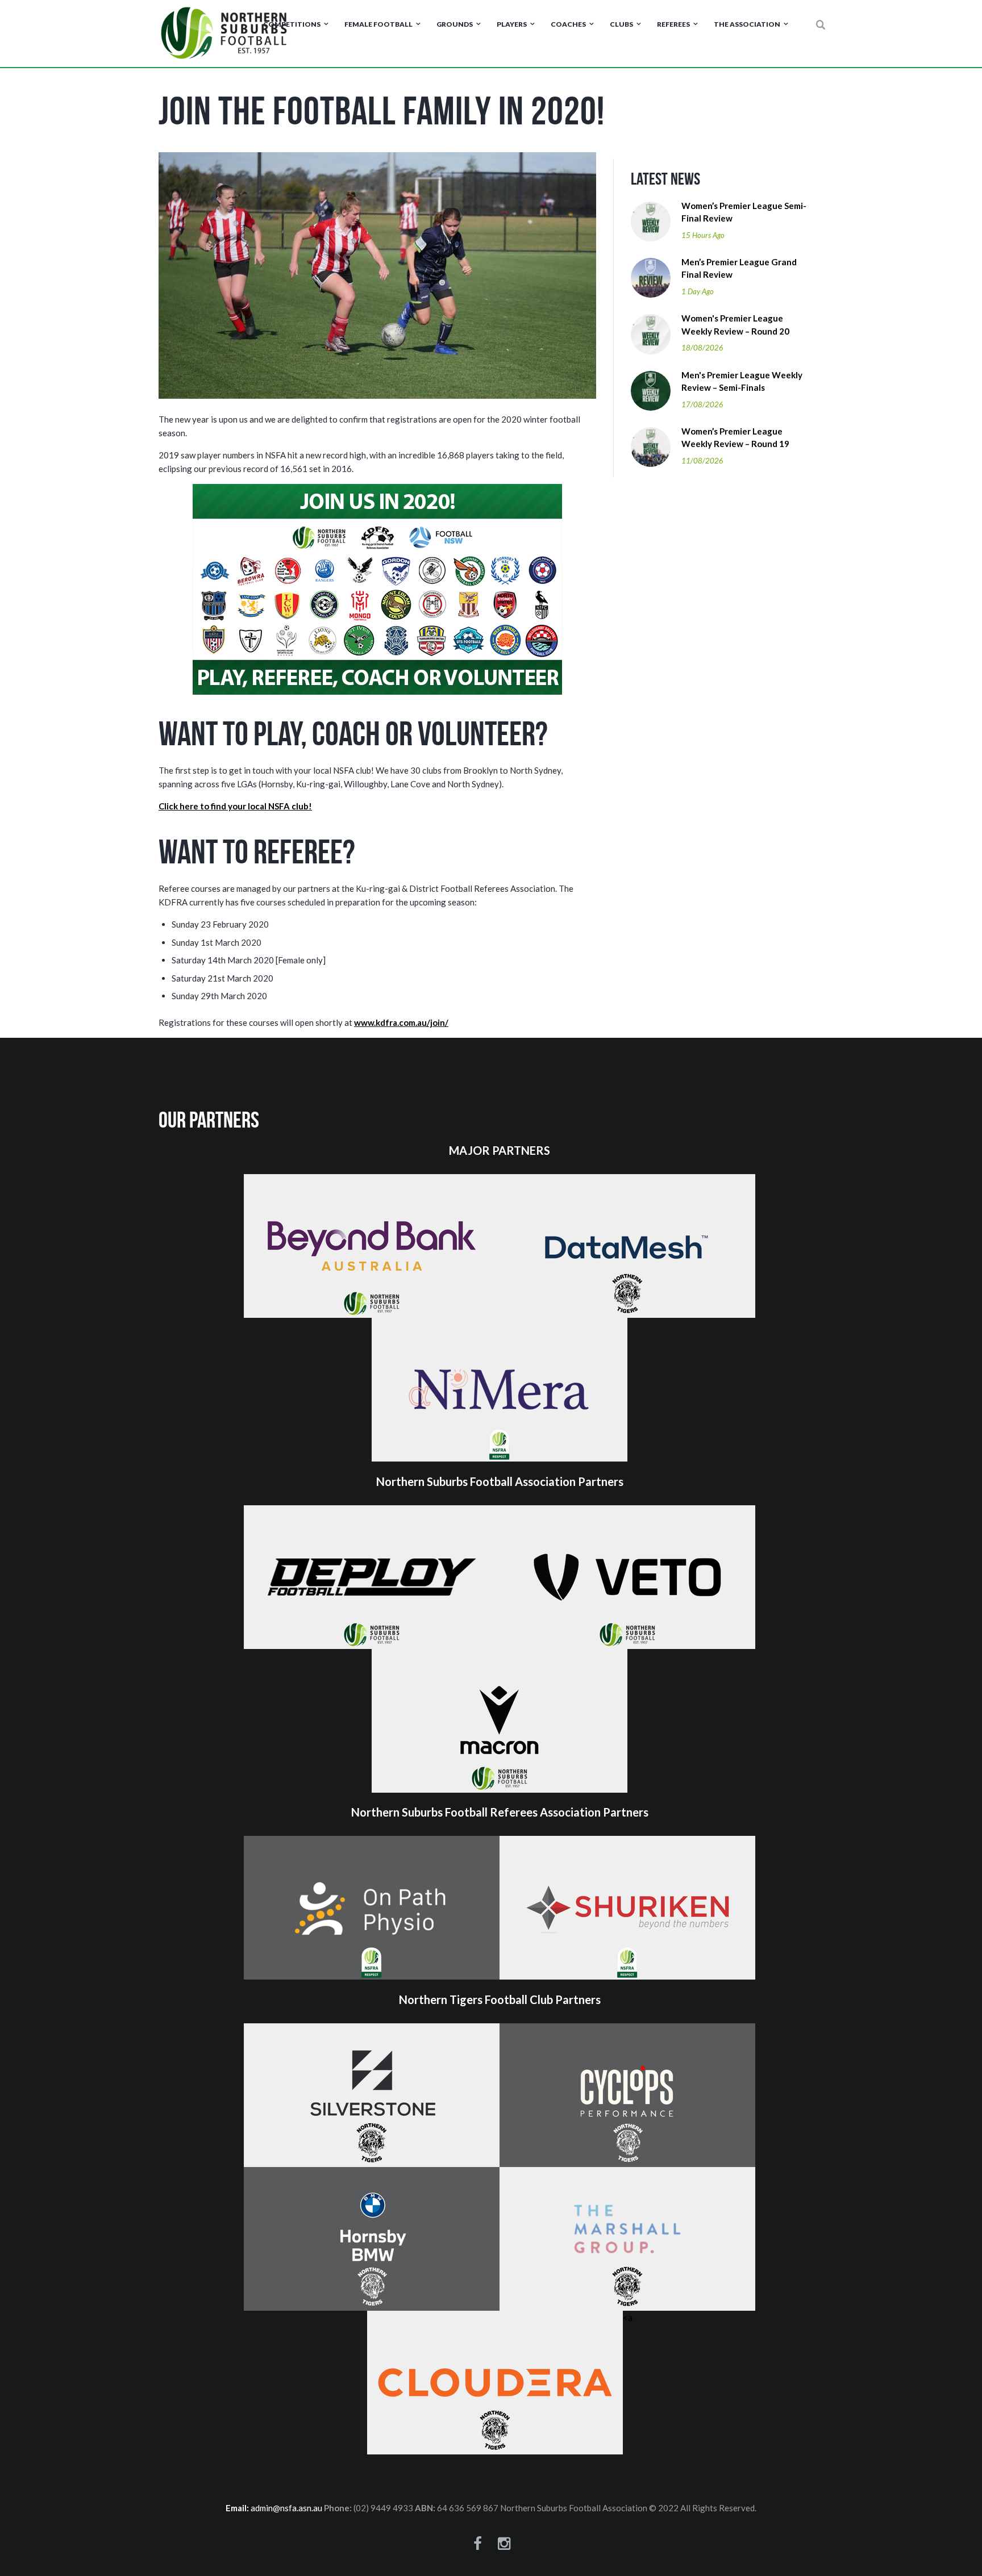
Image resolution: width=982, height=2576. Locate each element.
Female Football (378, 24)
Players (512, 24)
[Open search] (821, 25)
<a (628, 2318)
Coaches (568, 24)
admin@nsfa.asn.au (286, 2508)
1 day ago (698, 291)
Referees (673, 24)
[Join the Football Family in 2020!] (377, 275)
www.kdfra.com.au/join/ (401, 1022)
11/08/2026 (702, 461)
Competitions (292, 24)
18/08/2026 (702, 348)
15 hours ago (703, 235)
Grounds (455, 24)
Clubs (621, 24)
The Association (747, 24)
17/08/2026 (702, 404)
